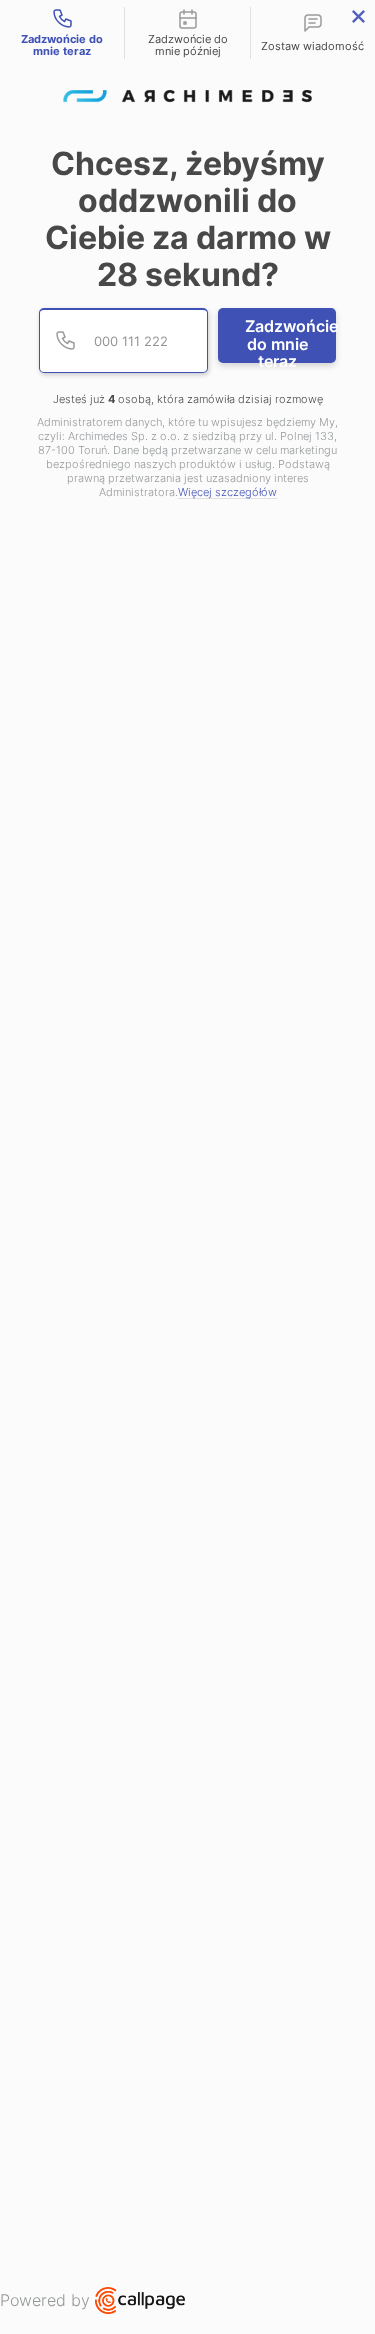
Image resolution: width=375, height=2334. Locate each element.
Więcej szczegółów (227, 492)
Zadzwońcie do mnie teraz (290, 339)
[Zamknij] (358, 16)
